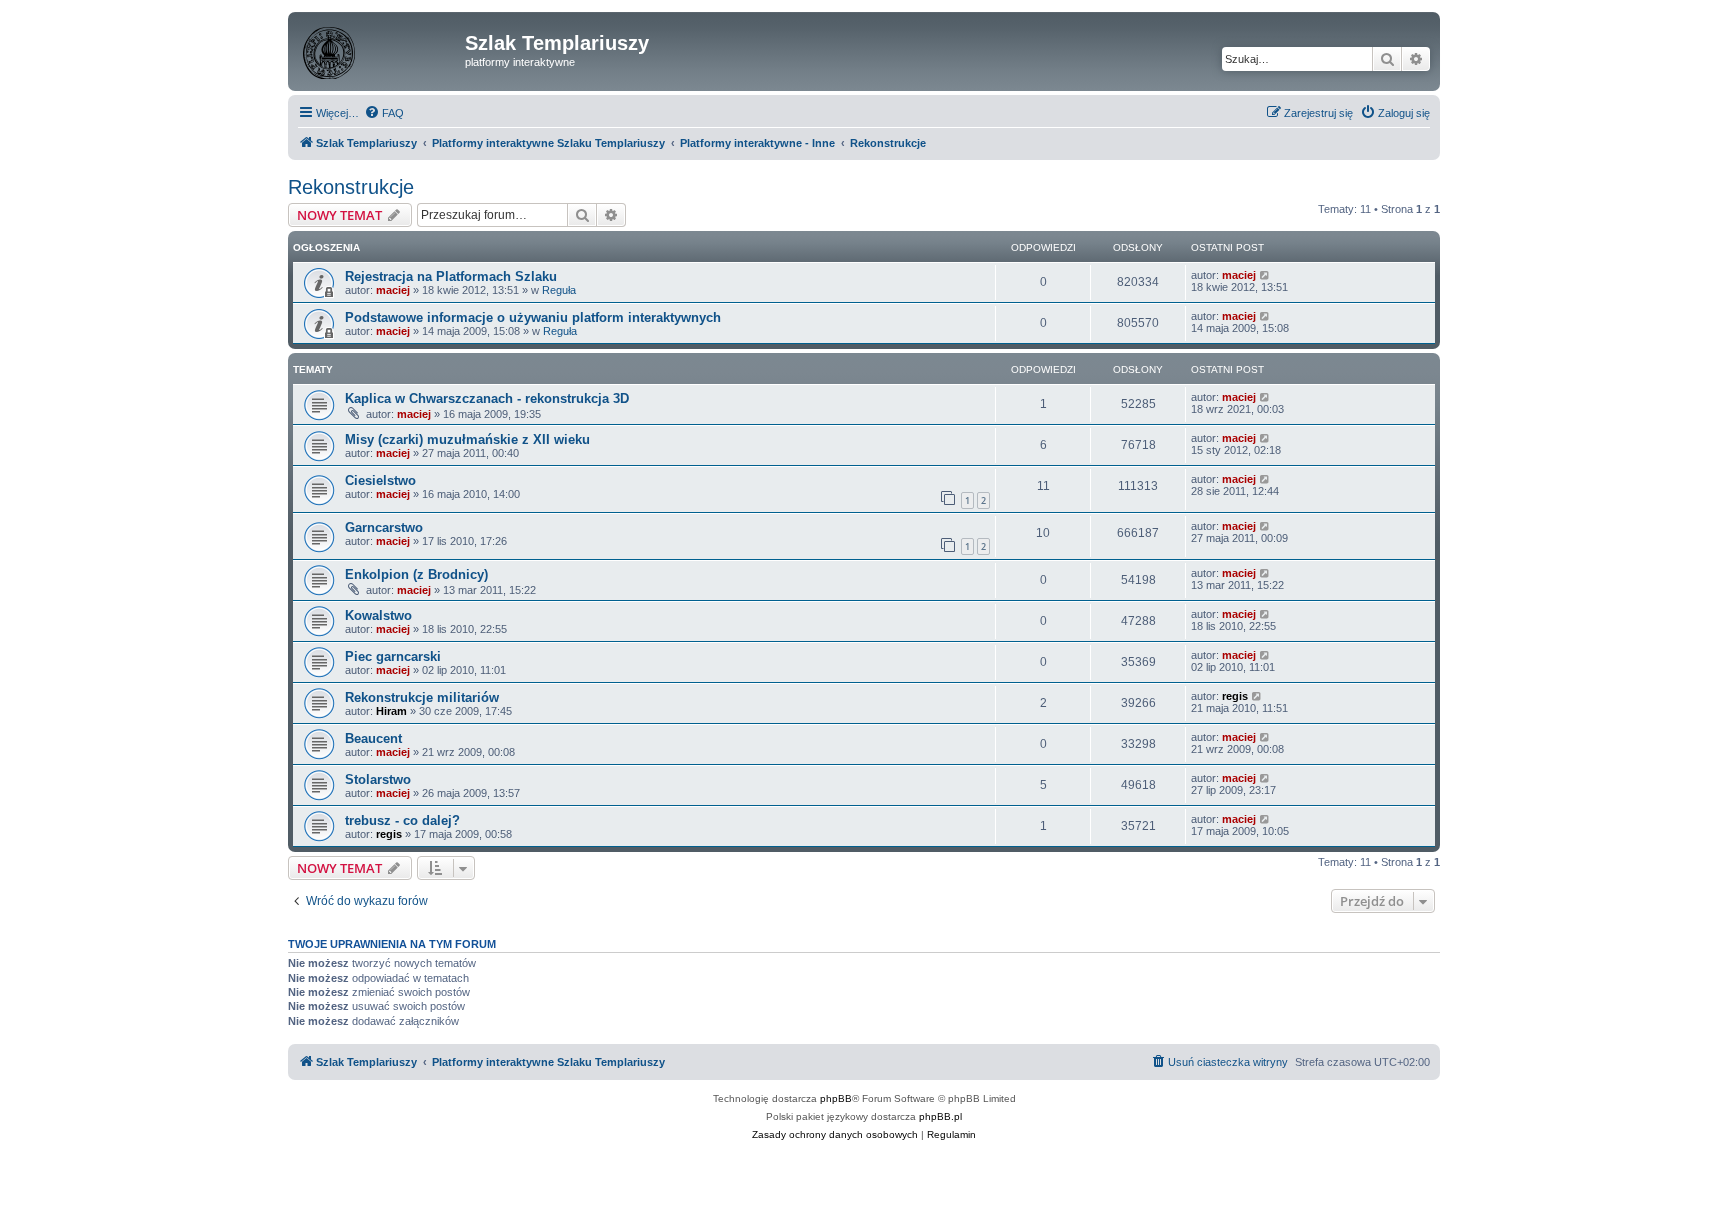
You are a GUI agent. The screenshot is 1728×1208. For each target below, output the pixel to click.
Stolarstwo (378, 779)
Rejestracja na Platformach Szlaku (451, 276)
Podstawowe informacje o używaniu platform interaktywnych (533, 317)
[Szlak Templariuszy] (379, 49)
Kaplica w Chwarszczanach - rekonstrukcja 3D (487, 398)
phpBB (836, 1098)
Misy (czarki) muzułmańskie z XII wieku (467, 439)
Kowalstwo (378, 615)
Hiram (391, 711)
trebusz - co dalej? (402, 820)
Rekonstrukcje (351, 187)
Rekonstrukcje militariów (422, 697)
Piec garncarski (393, 656)
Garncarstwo (384, 527)
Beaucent (373, 738)
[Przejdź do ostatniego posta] (1265, 275)
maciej (393, 290)
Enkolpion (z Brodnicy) (416, 574)
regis (1235, 696)
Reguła (559, 290)
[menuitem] (384, 113)
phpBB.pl (940, 1116)
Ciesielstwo (380, 480)
